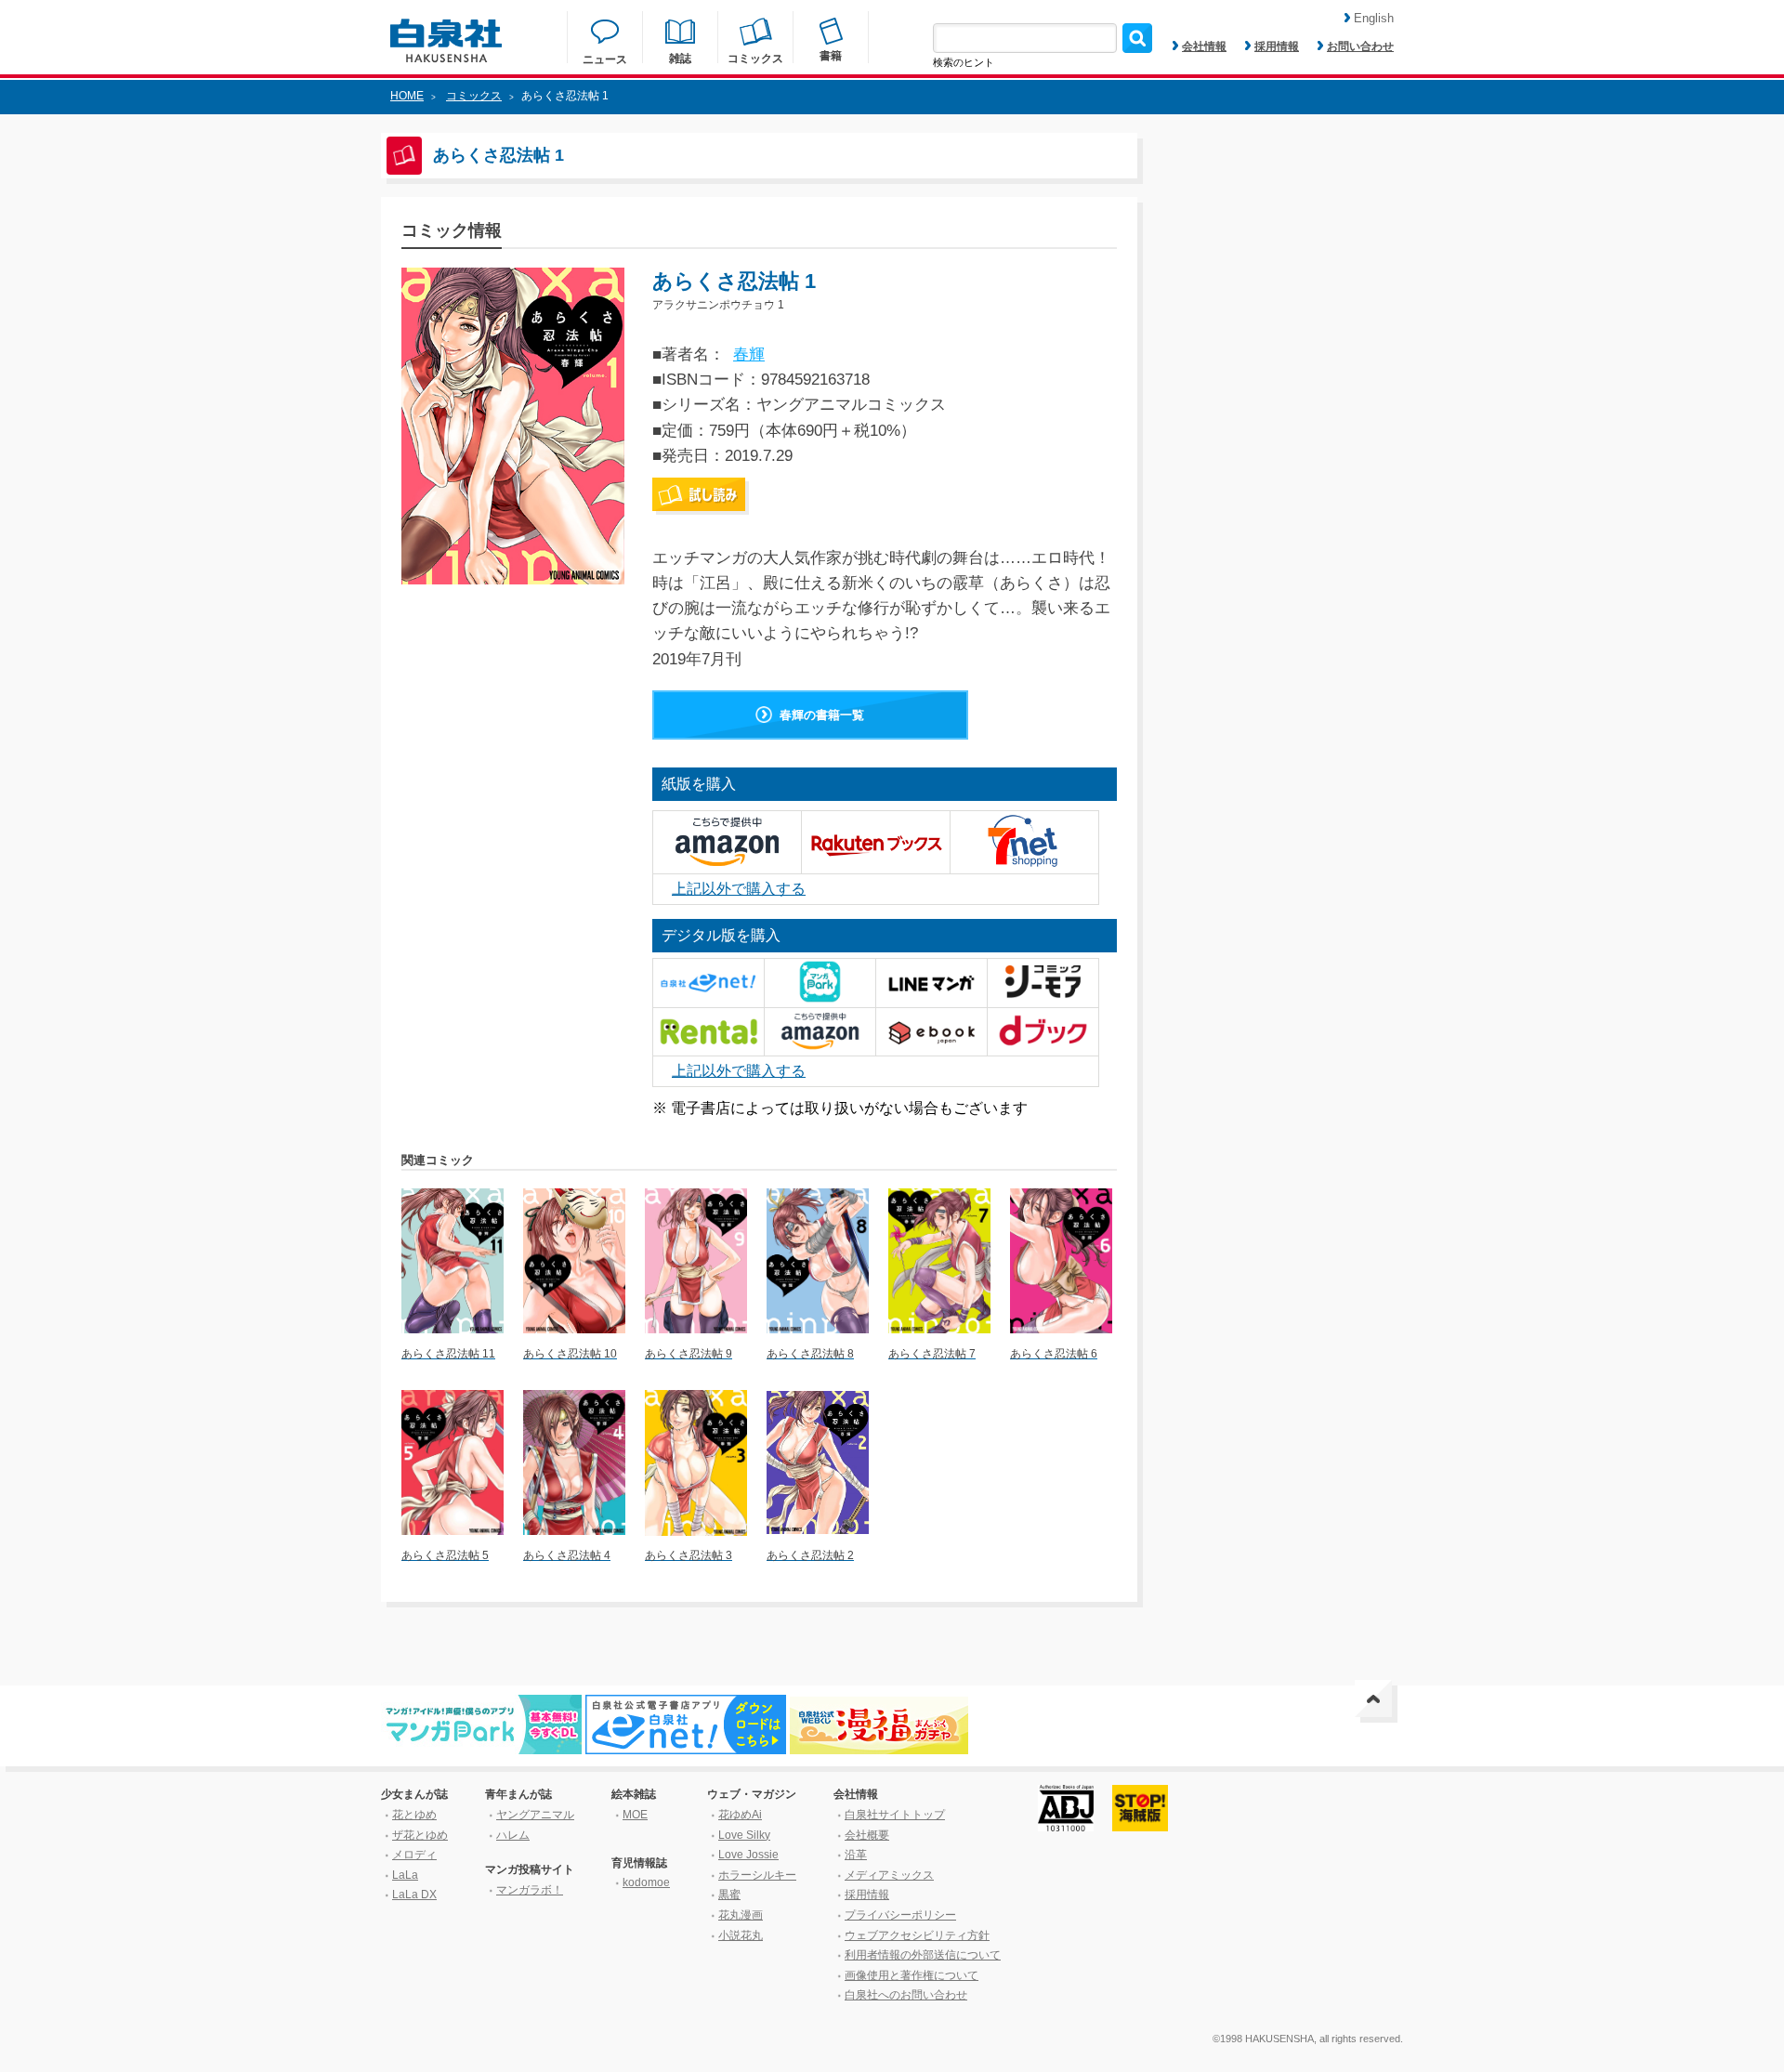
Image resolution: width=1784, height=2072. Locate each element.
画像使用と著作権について (912, 1975)
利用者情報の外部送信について (923, 1955)
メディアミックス (889, 1875)
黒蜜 (729, 1895)
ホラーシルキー (757, 1875)
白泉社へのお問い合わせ (906, 1995)
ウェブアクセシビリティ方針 (917, 1935)
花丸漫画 (741, 1915)
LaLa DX (414, 1895)
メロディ (414, 1855)
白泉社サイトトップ (895, 1815)
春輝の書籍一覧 (822, 715)
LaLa (405, 1875)
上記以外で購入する (739, 889)
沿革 (856, 1855)
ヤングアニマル (535, 1815)
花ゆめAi (740, 1815)
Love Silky (744, 1835)
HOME (407, 96)
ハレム (513, 1835)
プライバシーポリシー (900, 1915)
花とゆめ (414, 1815)
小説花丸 (741, 1935)
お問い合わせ (1360, 46)
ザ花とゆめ (420, 1835)
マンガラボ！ (530, 1890)
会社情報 (1204, 46)
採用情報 (1277, 46)
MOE (635, 1815)
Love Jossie (748, 1855)
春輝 (749, 354)
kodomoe (646, 1882)
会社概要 (867, 1835)
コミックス (474, 96)
